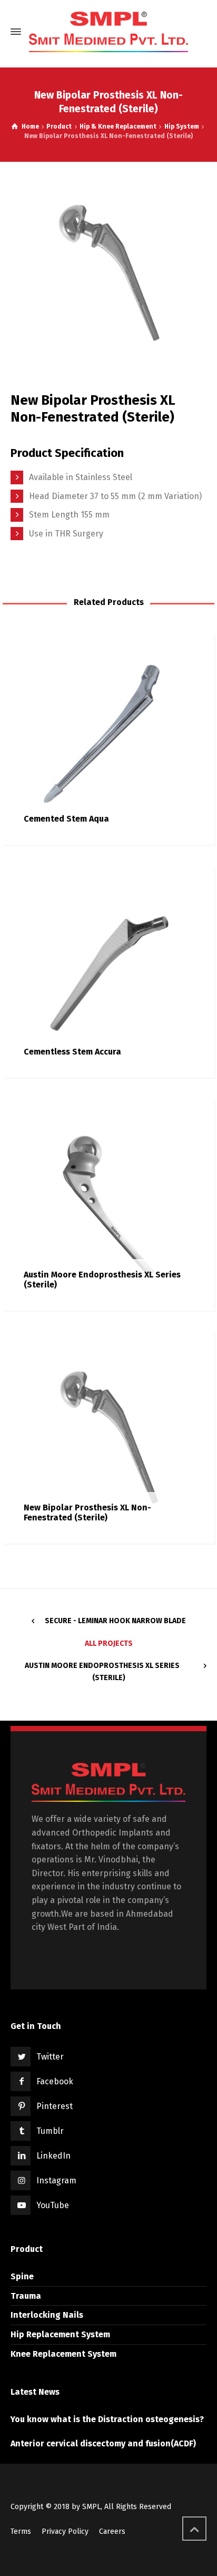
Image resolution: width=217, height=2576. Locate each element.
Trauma (26, 2296)
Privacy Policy (65, 2531)
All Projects (109, 1643)
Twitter (50, 2057)
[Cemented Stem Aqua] (108, 739)
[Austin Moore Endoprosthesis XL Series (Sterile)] (108, 1204)
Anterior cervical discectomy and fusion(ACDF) (103, 2443)
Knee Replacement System (63, 2354)
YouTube (53, 2205)
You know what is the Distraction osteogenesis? (107, 2419)
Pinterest (55, 2106)
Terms (21, 2531)
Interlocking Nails (47, 2315)
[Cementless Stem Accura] (108, 972)
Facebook (55, 2081)
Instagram (56, 2180)
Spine (22, 2276)
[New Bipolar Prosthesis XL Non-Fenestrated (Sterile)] (108, 1437)
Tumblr (50, 2131)
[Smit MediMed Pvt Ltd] (108, 32)
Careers (112, 2531)
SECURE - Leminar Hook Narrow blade (115, 1621)
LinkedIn (53, 2156)
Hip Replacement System (60, 2334)
